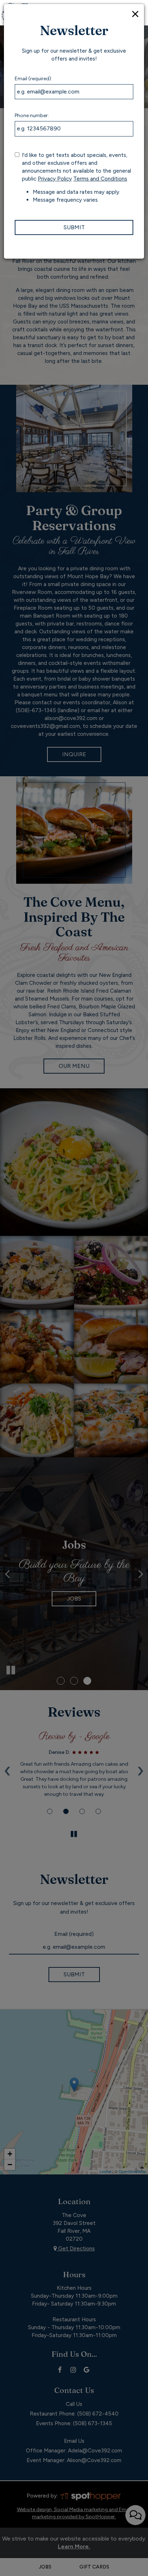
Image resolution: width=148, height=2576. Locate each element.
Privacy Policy (55, 179)
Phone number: (32, 116)
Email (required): (33, 79)
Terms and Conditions (100, 179)
